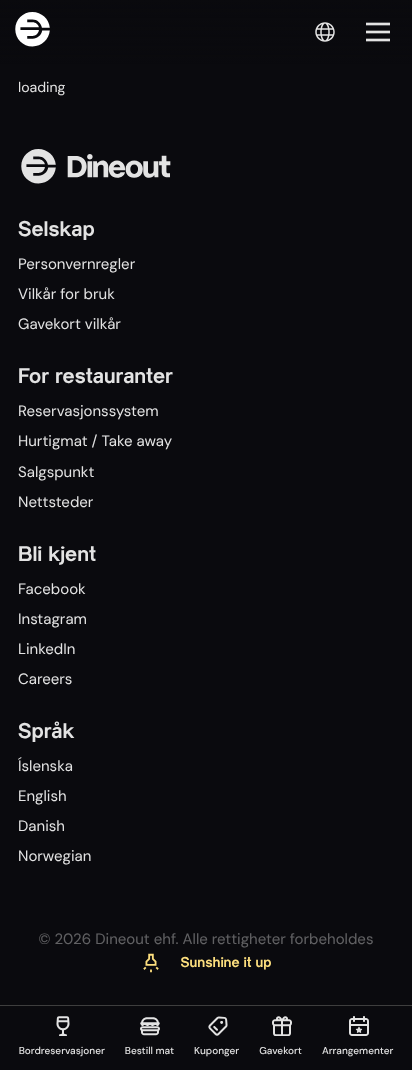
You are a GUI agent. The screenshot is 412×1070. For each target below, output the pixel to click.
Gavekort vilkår (69, 324)
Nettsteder (55, 502)
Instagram (52, 619)
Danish (41, 826)
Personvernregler (76, 264)
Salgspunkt (56, 472)
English (42, 796)
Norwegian (54, 856)
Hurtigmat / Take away (95, 441)
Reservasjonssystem (88, 411)
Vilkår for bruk (66, 294)
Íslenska (45, 766)
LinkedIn (46, 649)
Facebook (52, 589)
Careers (45, 679)
